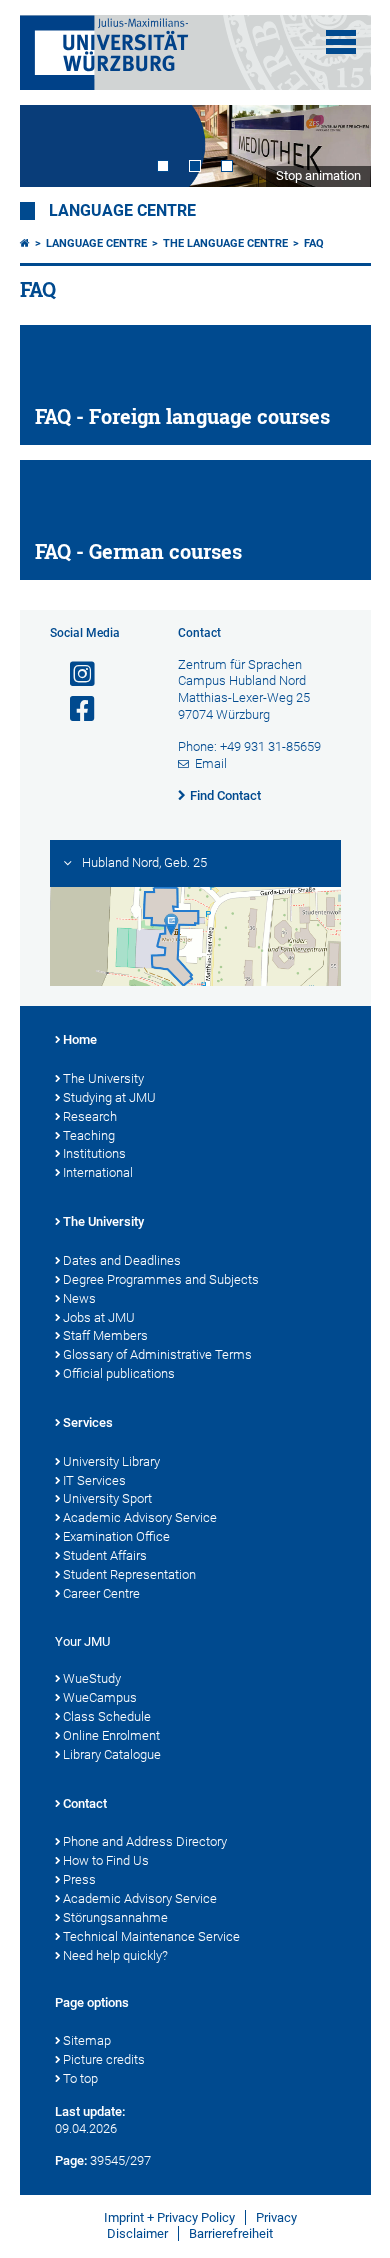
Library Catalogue (112, 1754)
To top (80, 2078)
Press (79, 1879)
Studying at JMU (109, 1097)
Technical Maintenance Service (151, 1936)
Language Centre (122, 211)
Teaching (89, 1135)
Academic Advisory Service (140, 1517)
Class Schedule (107, 1716)
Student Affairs (105, 1555)
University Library (111, 1461)
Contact (85, 1803)
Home (80, 1039)
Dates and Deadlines (122, 1260)
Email (211, 763)
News (79, 1298)
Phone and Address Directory (145, 1841)
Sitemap (87, 2040)
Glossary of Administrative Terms (157, 1354)
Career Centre (101, 1593)
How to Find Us (106, 1860)
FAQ (314, 243)
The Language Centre (225, 243)
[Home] (25, 243)
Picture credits (104, 2059)
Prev (55, 146)
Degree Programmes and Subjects (161, 1279)
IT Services (94, 1480)
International (98, 1172)
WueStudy (92, 1678)
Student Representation (129, 1574)
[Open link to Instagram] (74, 674)
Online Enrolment (111, 1735)
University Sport (107, 1498)
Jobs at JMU (99, 1317)
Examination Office (116, 1536)
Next (336, 146)
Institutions (94, 1153)
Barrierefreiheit (231, 2233)
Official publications (119, 1373)
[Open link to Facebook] (74, 709)
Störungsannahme (115, 1917)
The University (103, 1078)
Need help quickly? (115, 1955)
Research (90, 1116)
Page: (71, 2160)
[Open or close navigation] (341, 42)
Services (88, 1422)
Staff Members (105, 1335)
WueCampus (100, 1697)
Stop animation (318, 175)
